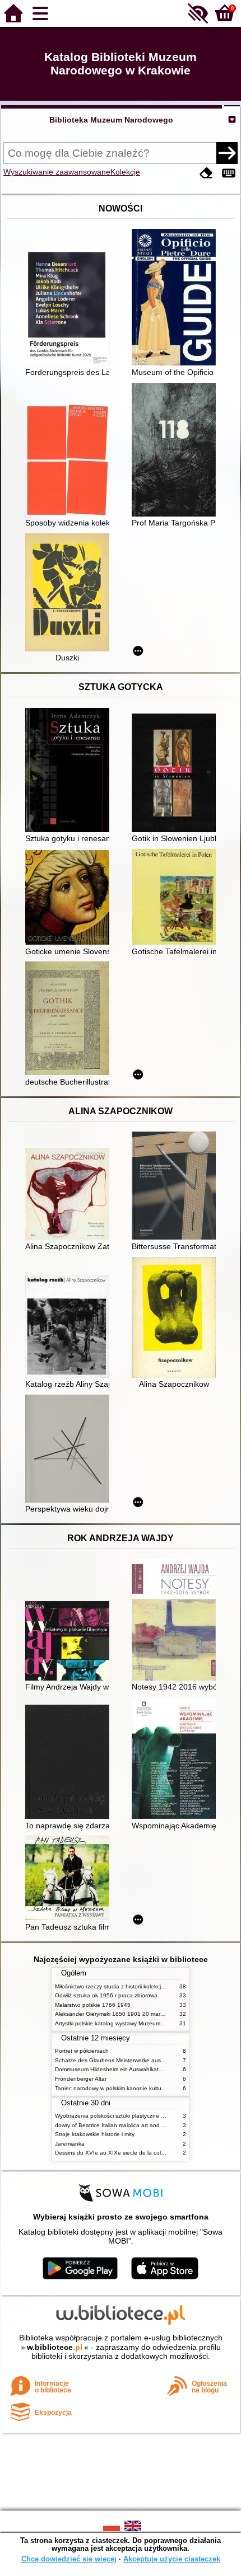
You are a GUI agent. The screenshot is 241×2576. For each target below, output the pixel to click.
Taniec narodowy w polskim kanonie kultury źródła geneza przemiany (144, 2088)
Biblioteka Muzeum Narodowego (111, 120)
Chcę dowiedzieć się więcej (69, 2559)
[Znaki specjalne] (229, 173)
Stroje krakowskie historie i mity (95, 2134)
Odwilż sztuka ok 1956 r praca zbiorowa (106, 1995)
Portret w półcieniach (82, 2051)
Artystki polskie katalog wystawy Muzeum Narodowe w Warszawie (139, 2023)
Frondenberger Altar (81, 2079)
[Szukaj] (227, 153)
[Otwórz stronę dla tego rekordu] (70, 308)
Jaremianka (70, 2144)
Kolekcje (125, 172)
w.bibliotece (55, 2347)
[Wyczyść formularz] (206, 173)
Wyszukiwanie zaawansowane (57, 172)
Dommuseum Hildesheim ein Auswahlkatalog (112, 2069)
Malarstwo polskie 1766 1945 (93, 2005)
